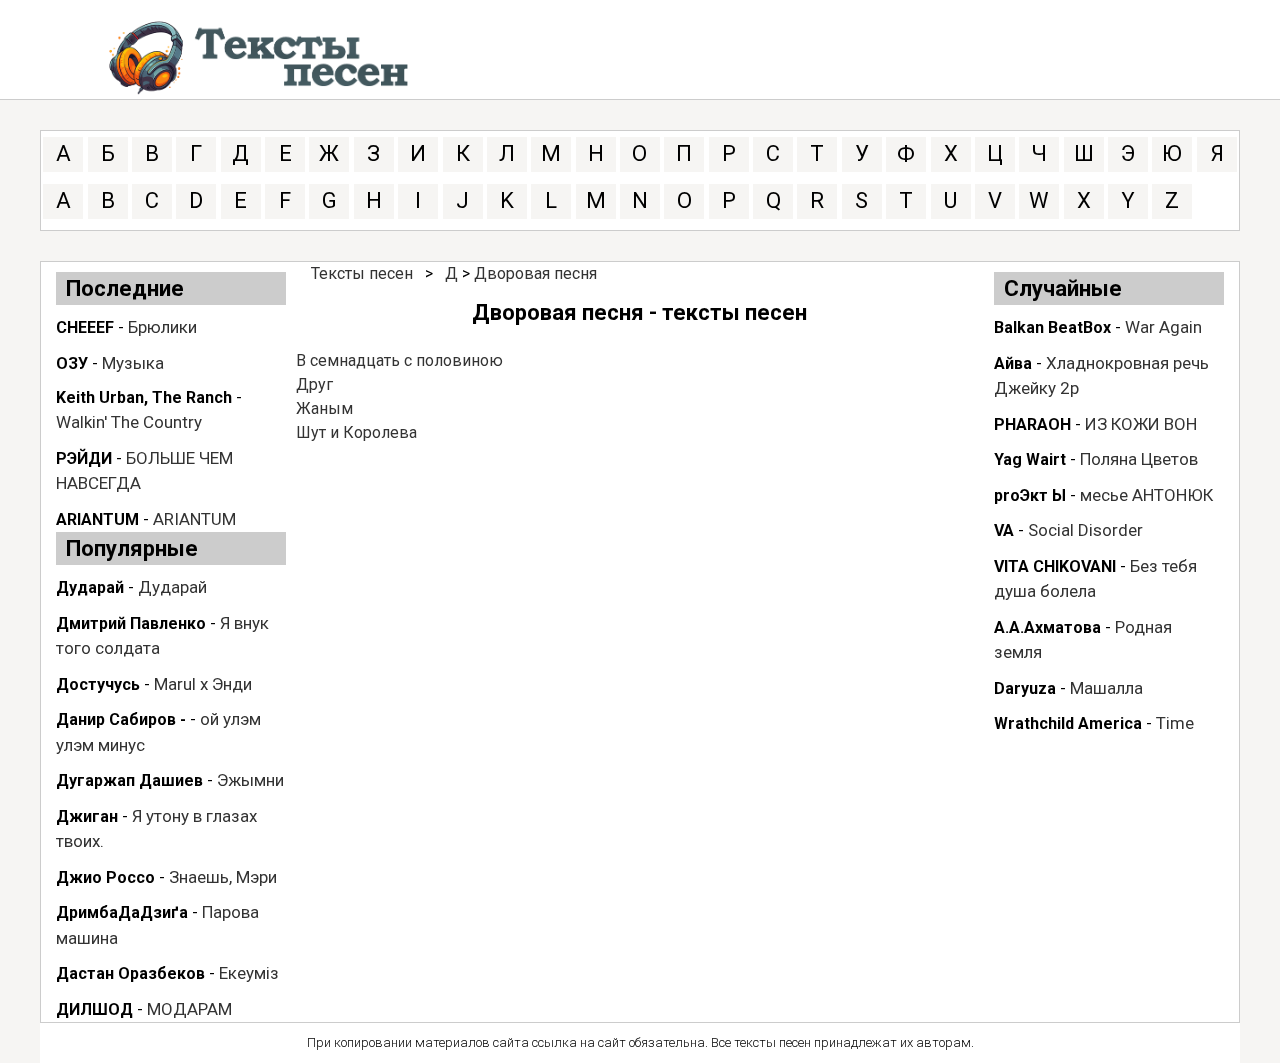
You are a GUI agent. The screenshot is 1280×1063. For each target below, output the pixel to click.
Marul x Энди (203, 684)
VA (1004, 530)
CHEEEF (85, 327)
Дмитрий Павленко (131, 623)
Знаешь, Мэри (223, 877)
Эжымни (250, 780)
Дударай (90, 587)
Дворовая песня (535, 273)
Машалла (1106, 688)
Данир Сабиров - (121, 719)
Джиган (87, 816)
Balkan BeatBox (1052, 327)
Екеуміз (249, 973)
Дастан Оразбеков (130, 973)
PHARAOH (1032, 424)
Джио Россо (105, 877)
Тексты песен (362, 273)
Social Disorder (1085, 530)
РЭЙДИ (84, 458)
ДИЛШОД (94, 1009)
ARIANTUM (97, 519)
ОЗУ (72, 363)
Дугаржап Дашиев (129, 780)
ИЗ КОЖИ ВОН (1141, 424)
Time (1175, 723)
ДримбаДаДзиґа (122, 912)
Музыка (133, 363)
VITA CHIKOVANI (1055, 566)
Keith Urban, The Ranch (144, 397)
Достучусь (98, 684)
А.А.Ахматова (1047, 627)
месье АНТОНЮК (1146, 495)
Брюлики (162, 327)
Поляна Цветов (1139, 459)
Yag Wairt (1030, 459)
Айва (1013, 363)
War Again (1163, 327)
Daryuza (1025, 688)
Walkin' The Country (129, 422)
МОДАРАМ (189, 1009)
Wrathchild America (1068, 723)
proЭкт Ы (1030, 495)
